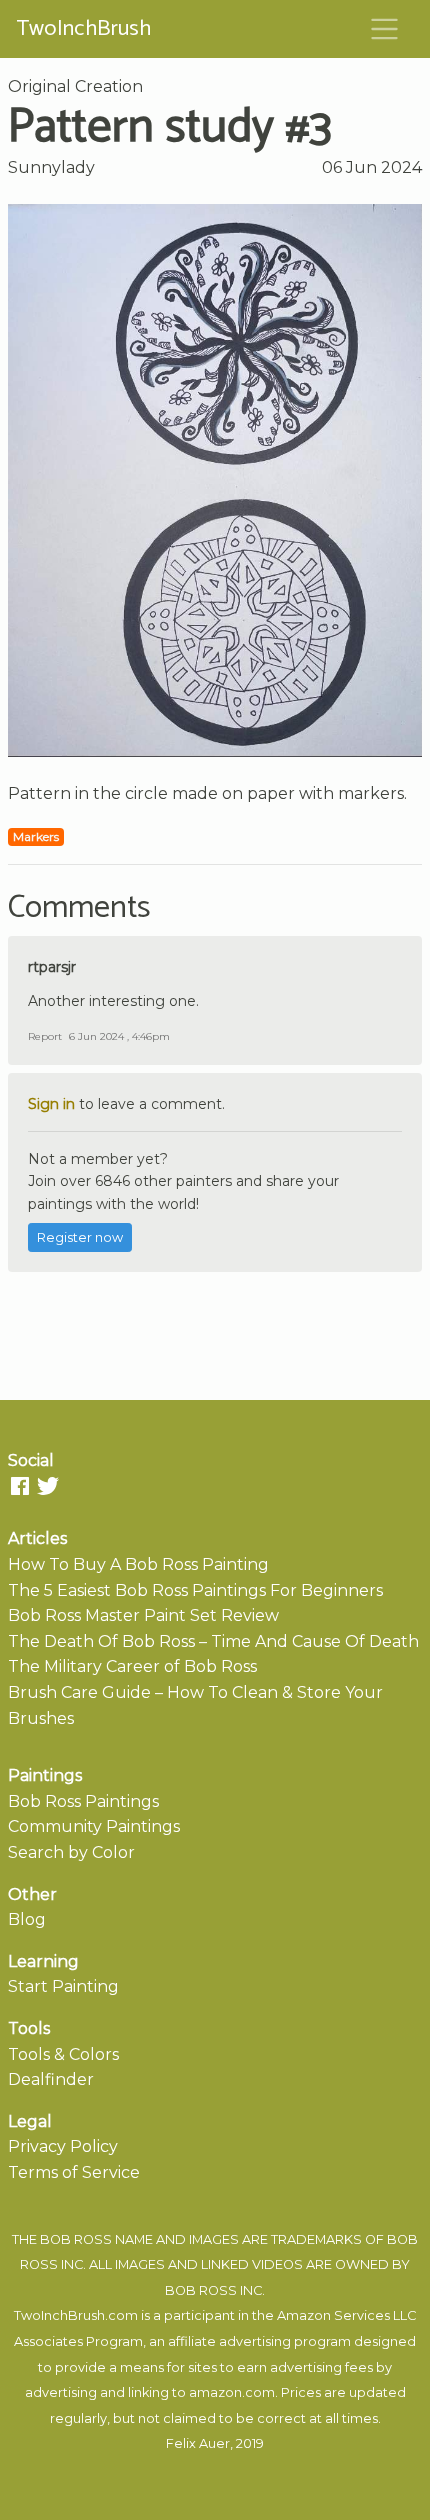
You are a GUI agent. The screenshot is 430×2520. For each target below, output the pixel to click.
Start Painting (63, 1986)
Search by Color (71, 1852)
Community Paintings (94, 1826)
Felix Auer (198, 2443)
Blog (27, 1919)
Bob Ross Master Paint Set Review (143, 1615)
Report (45, 1036)
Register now (80, 1237)
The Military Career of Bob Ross (132, 1666)
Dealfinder (51, 2079)
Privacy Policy (63, 2146)
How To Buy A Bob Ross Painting (138, 1564)
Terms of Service (74, 2172)
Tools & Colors (63, 2054)
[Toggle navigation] (385, 29)
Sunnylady (51, 167)
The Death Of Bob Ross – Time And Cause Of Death (213, 1641)
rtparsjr (52, 967)
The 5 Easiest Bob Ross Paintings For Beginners (195, 1590)
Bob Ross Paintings (83, 1801)
